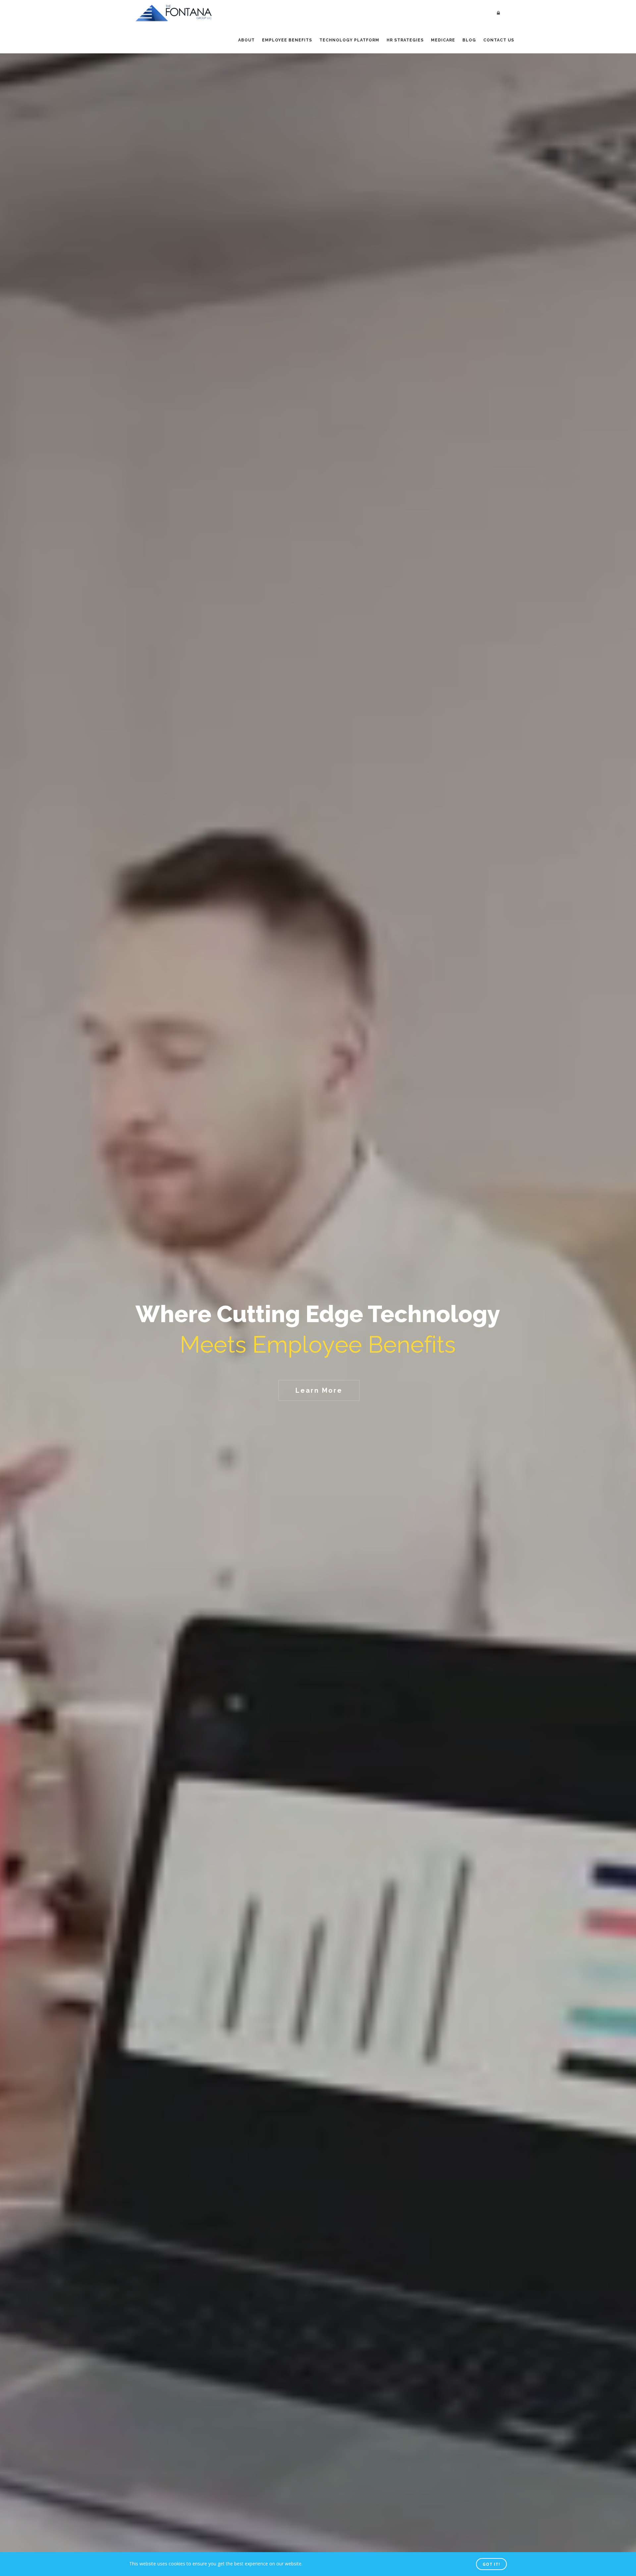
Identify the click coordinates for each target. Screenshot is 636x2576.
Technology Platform (349, 40)
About (246, 40)
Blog (469, 40)
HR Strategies (405, 40)
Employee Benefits (287, 40)
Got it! (491, 2564)
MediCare (443, 40)
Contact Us (499, 40)
